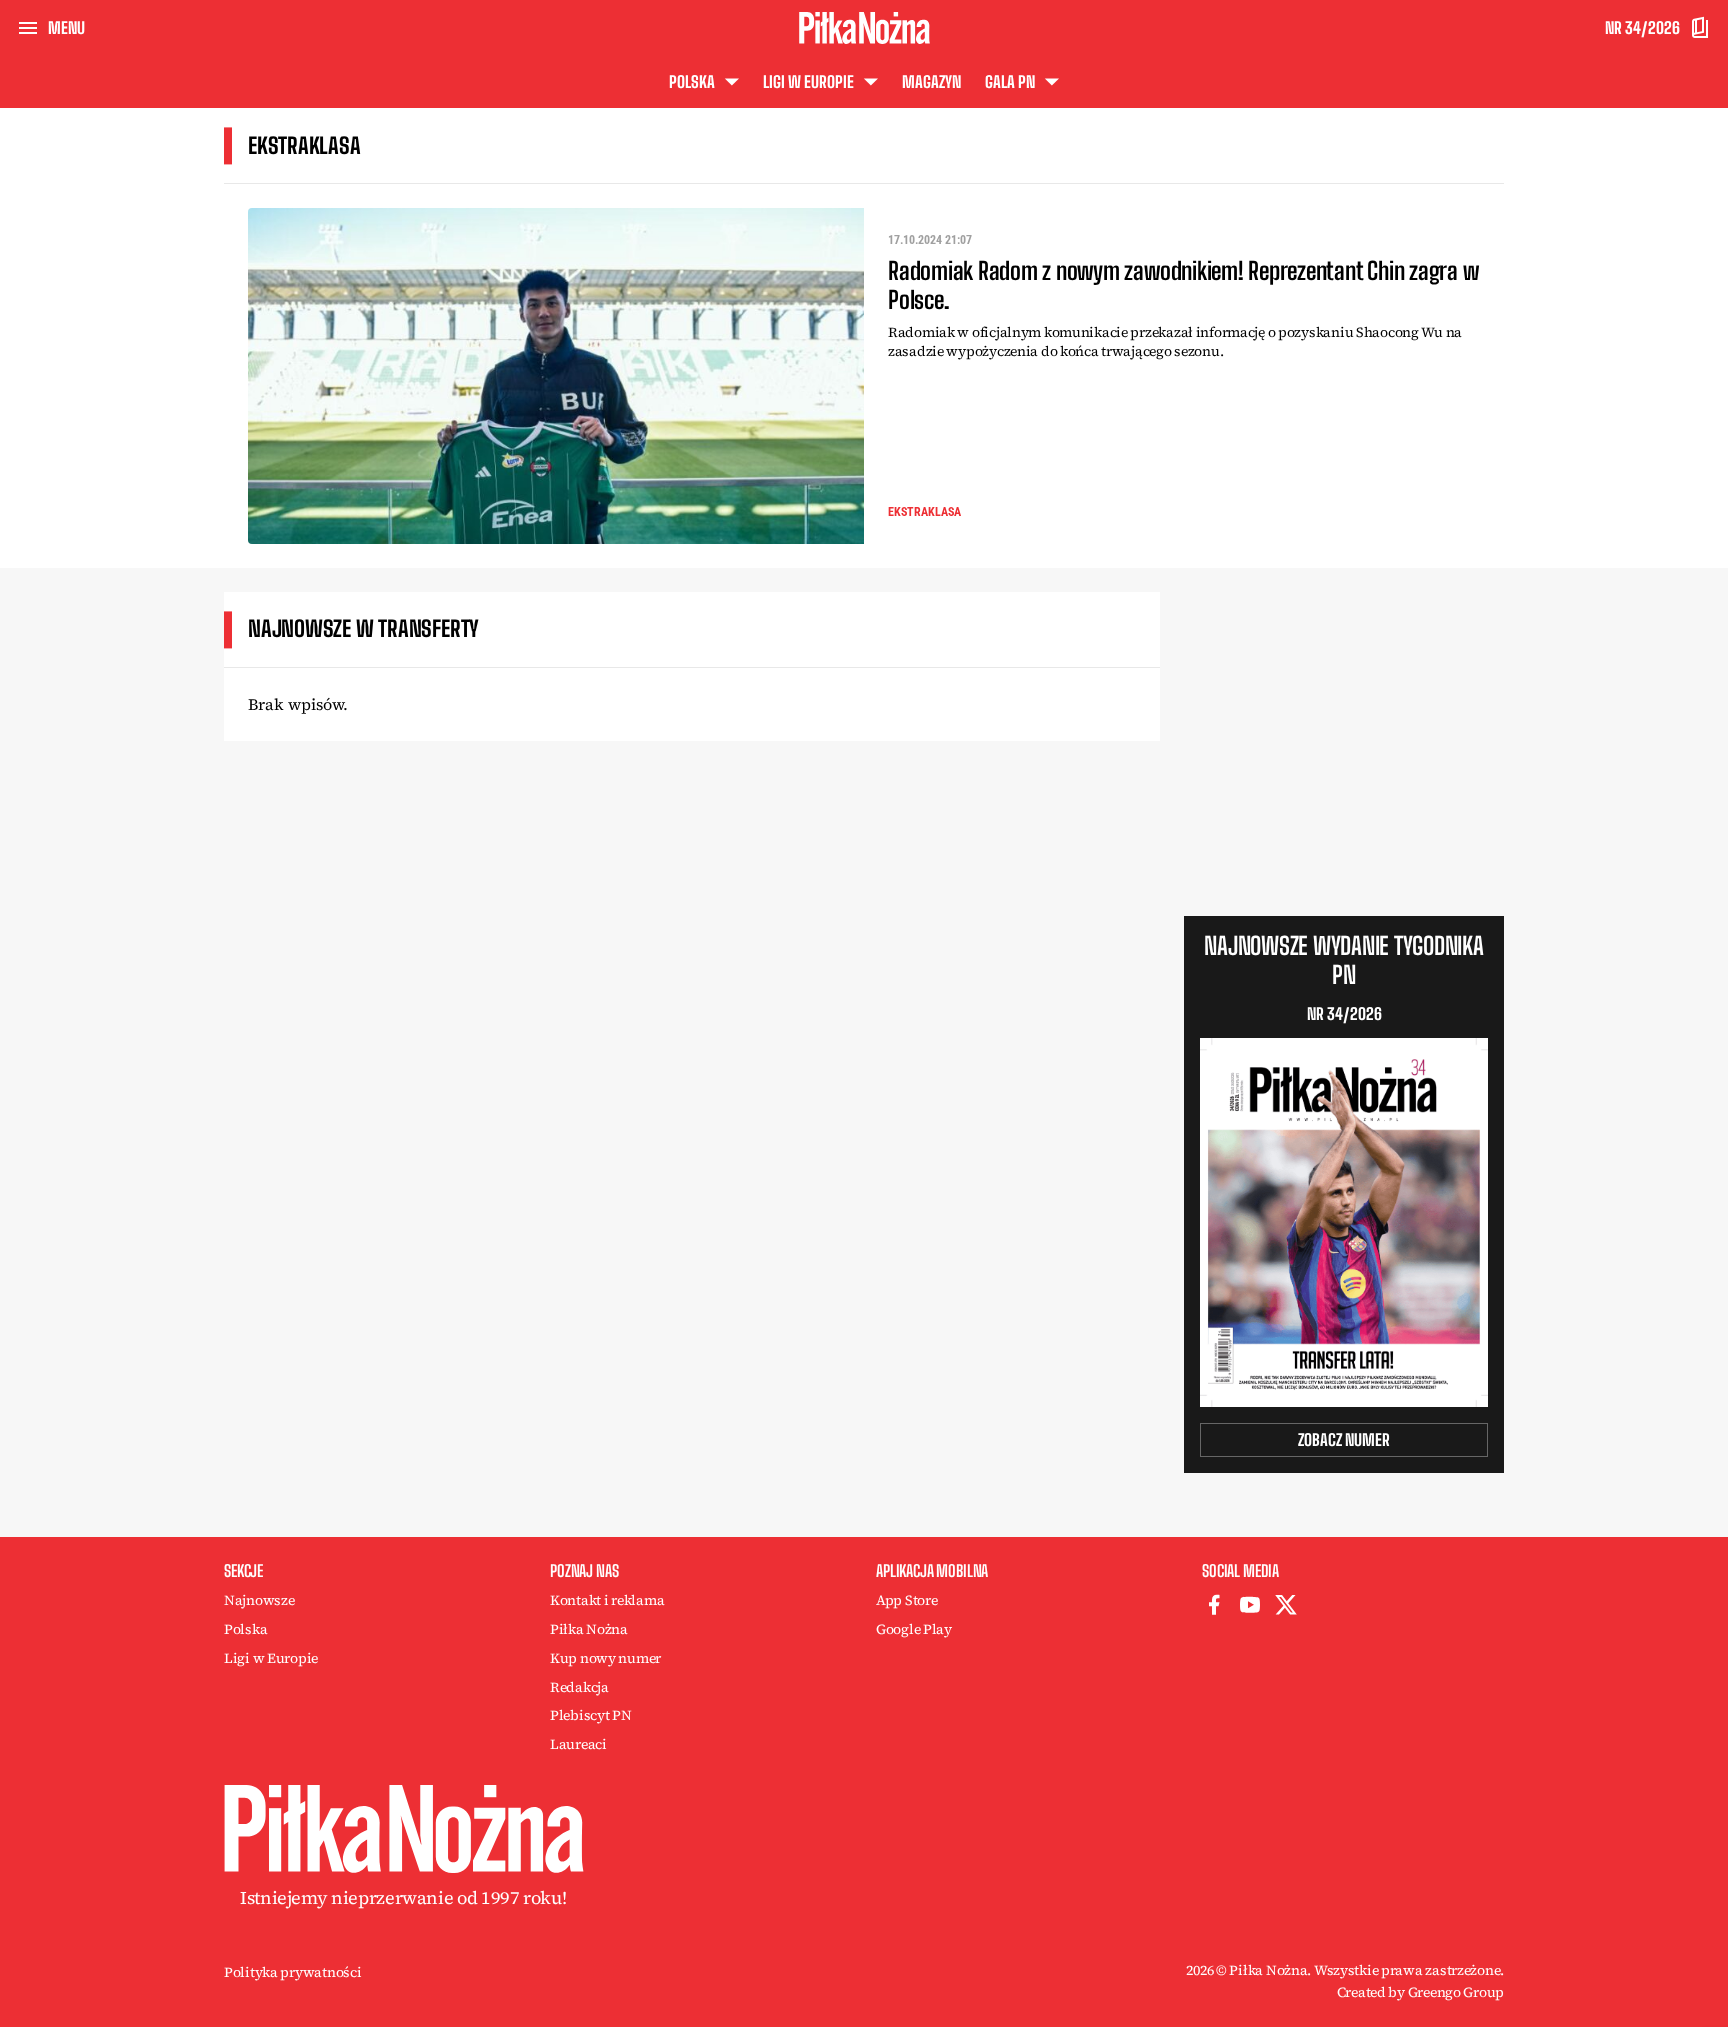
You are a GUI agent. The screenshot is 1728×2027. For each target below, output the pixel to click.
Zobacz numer (1344, 1439)
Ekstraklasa (924, 512)
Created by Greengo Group (1420, 1992)
